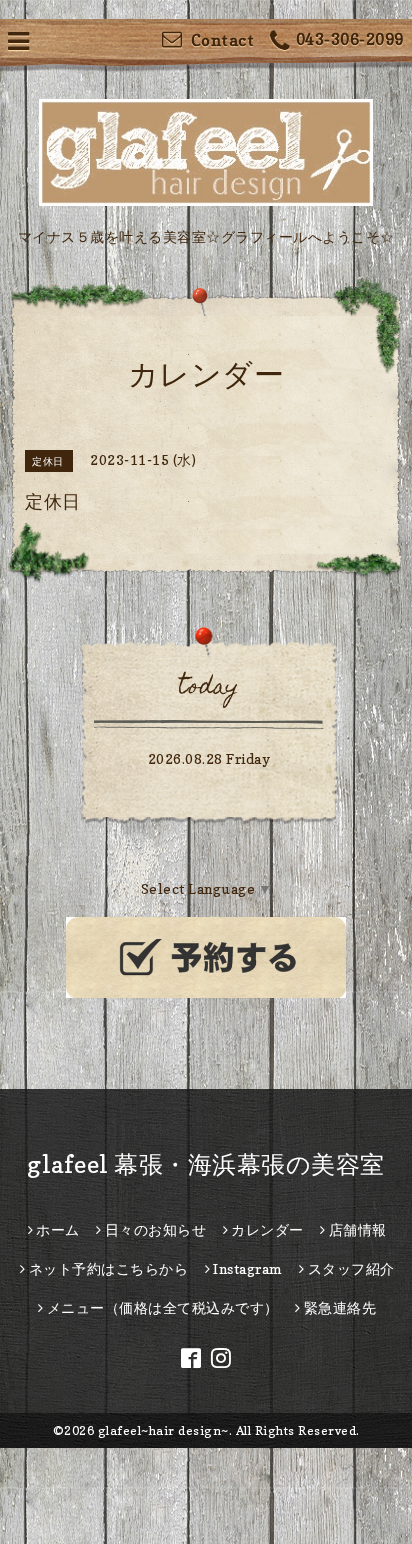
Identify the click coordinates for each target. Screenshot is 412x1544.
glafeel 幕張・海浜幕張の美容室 (206, 1164)
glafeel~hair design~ (163, 1430)
